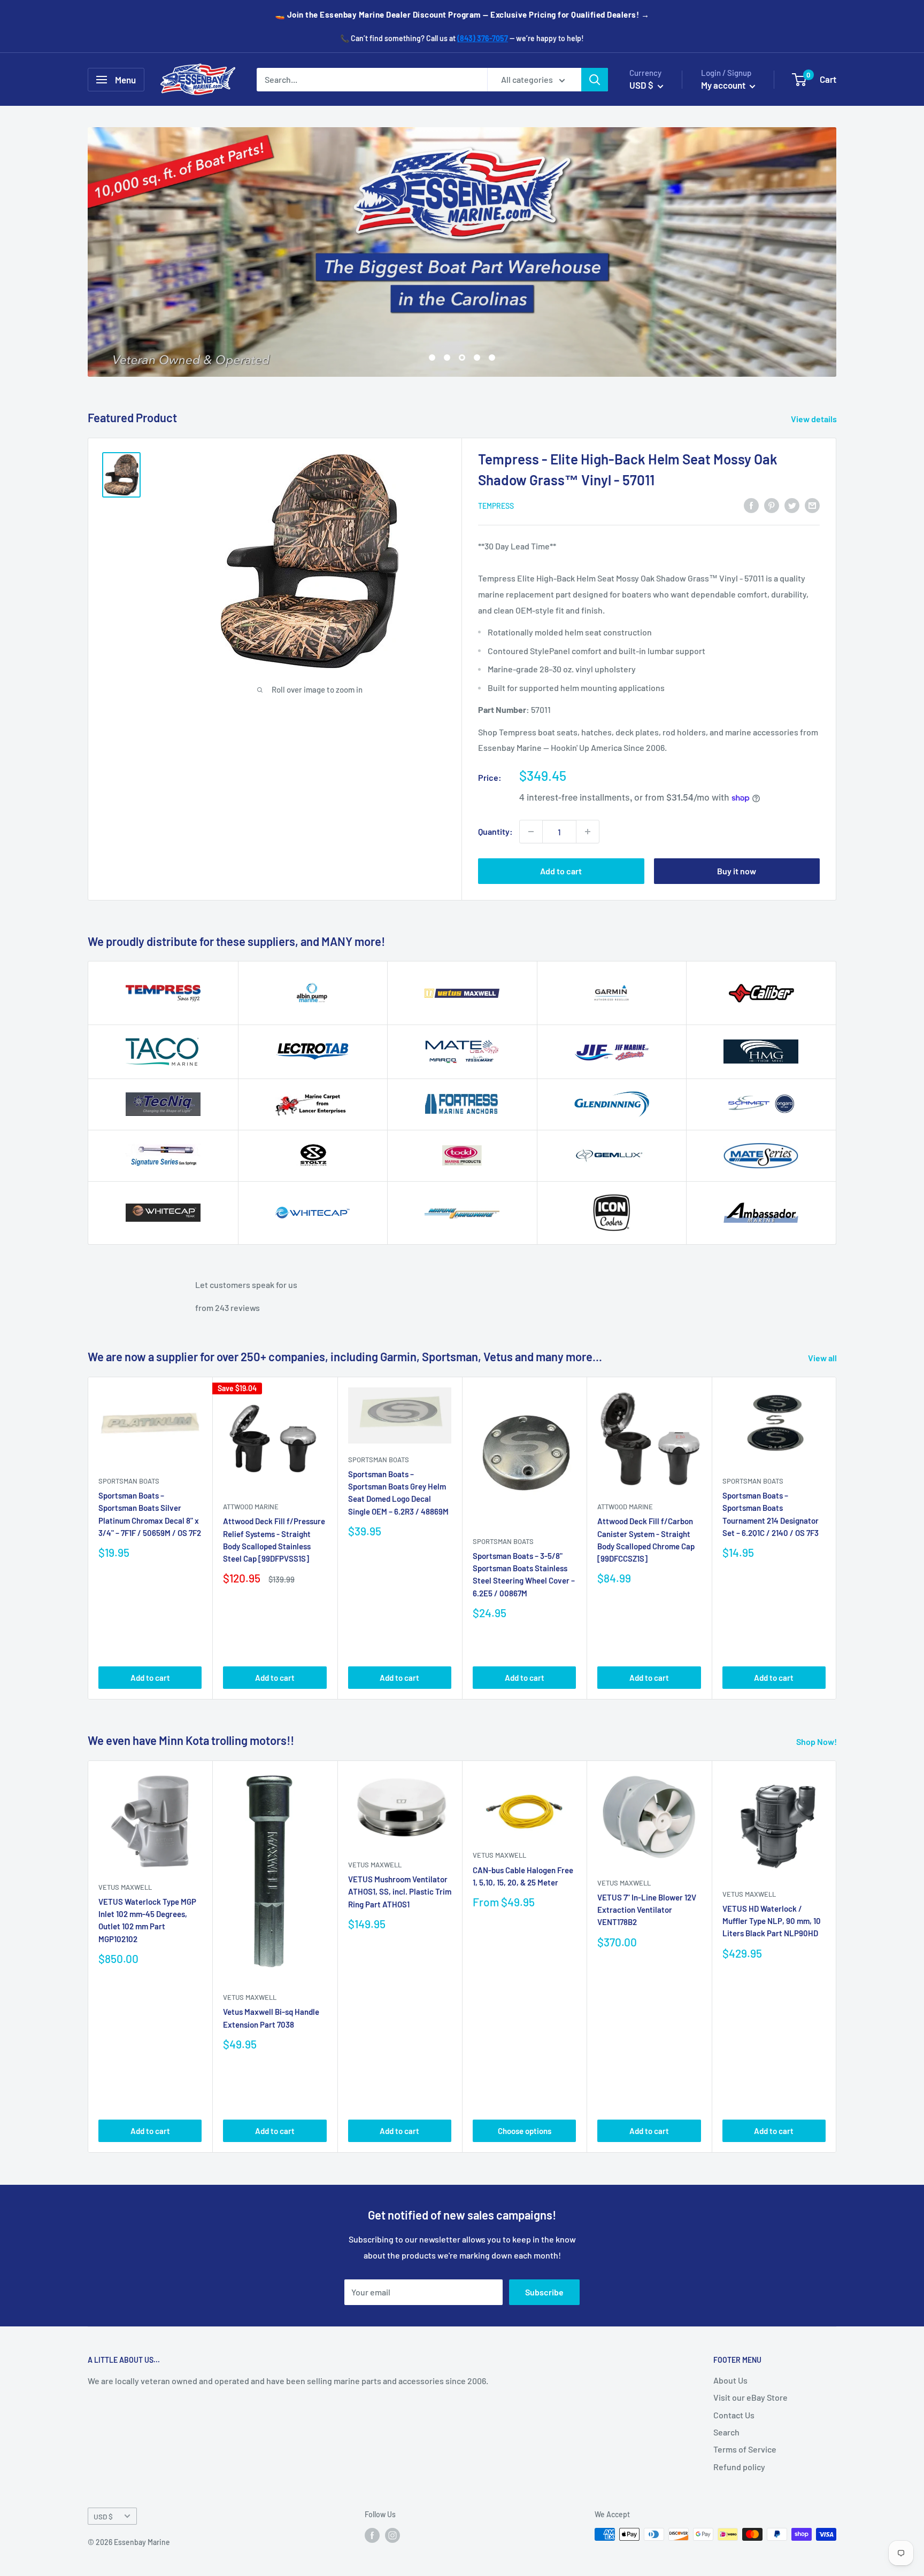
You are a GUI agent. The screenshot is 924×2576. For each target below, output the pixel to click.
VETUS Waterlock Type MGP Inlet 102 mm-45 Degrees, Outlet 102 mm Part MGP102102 (147, 1920)
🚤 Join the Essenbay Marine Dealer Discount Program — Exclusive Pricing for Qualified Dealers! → (462, 14)
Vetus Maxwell (125, 1887)
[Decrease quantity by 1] (531, 832)
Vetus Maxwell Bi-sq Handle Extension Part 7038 (271, 2018)
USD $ (103, 2516)
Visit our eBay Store (750, 2397)
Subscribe (544, 2292)
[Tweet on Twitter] (792, 505)
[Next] (837, 1538)
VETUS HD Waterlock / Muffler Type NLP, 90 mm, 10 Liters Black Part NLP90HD (772, 1921)
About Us (730, 2380)
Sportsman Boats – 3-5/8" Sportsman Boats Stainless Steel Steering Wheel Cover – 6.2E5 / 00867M (524, 1574)
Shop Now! (817, 1741)
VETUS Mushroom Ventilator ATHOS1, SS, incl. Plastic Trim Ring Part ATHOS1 (400, 1892)
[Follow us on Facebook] (372, 2535)
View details (815, 419)
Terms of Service (745, 2449)
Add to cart (561, 871)
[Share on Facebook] (751, 505)
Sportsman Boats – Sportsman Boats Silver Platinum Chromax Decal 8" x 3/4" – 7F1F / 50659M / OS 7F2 (150, 1514)
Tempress (496, 506)
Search (726, 2432)
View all (823, 1358)
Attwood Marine (251, 1507)
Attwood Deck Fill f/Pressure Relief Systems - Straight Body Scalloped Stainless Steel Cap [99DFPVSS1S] (274, 1540)
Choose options (525, 2131)
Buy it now (737, 871)
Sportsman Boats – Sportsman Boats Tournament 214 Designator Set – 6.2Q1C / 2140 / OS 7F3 (771, 1514)
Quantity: (495, 831)
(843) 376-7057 (483, 38)
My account (724, 85)
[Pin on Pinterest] (772, 505)
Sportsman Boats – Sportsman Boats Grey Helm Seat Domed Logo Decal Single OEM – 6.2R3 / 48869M (398, 1493)
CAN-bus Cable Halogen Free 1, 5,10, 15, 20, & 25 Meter (523, 1876)
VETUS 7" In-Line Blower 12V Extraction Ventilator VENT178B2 (647, 1910)
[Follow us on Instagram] (392, 2535)
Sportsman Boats (129, 1481)
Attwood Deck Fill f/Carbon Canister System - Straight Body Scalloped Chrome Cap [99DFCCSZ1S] (646, 1540)
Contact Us (734, 2415)
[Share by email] (812, 505)
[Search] (595, 80)
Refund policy (739, 2467)
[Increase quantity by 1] (588, 832)
